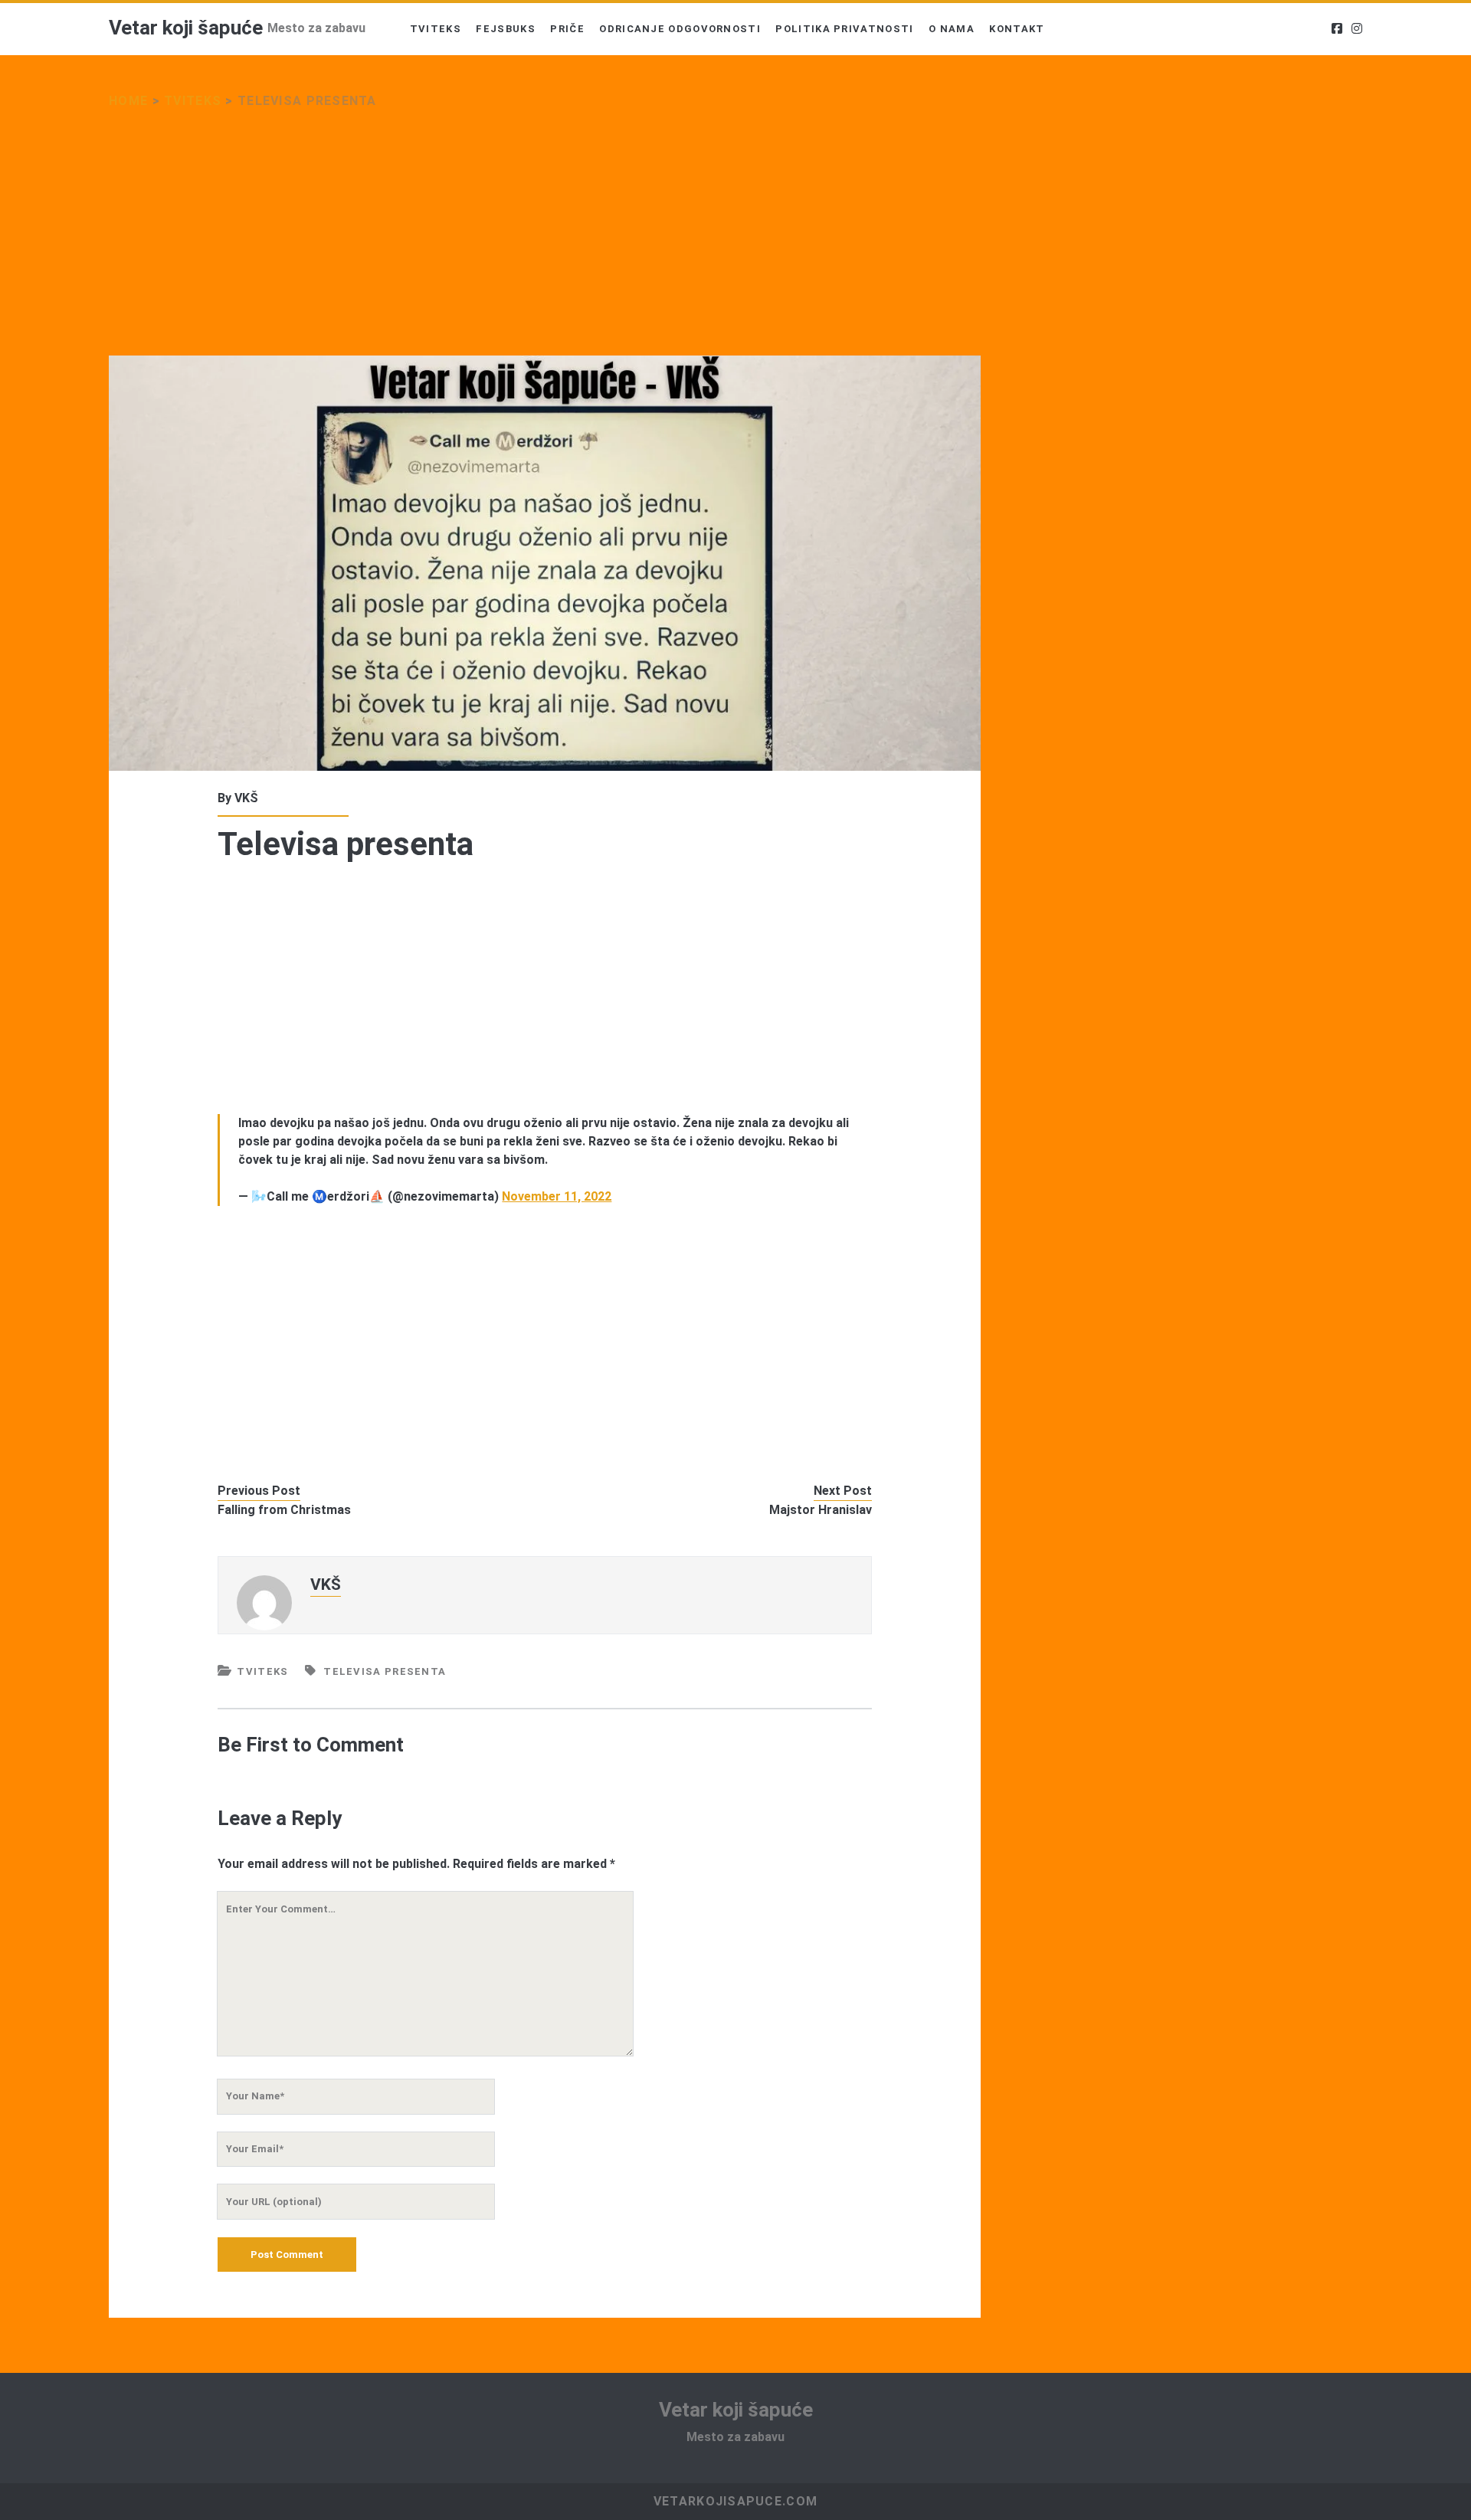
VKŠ (246, 798)
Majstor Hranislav (821, 1510)
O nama (952, 29)
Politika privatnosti (844, 29)
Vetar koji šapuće (186, 28)
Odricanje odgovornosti (680, 29)
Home (128, 101)
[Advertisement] (545, 242)
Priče (567, 29)
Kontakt (1017, 29)
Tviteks (436, 29)
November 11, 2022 (557, 1196)
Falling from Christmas (284, 1510)
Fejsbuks (505, 29)
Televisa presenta (385, 1671)
